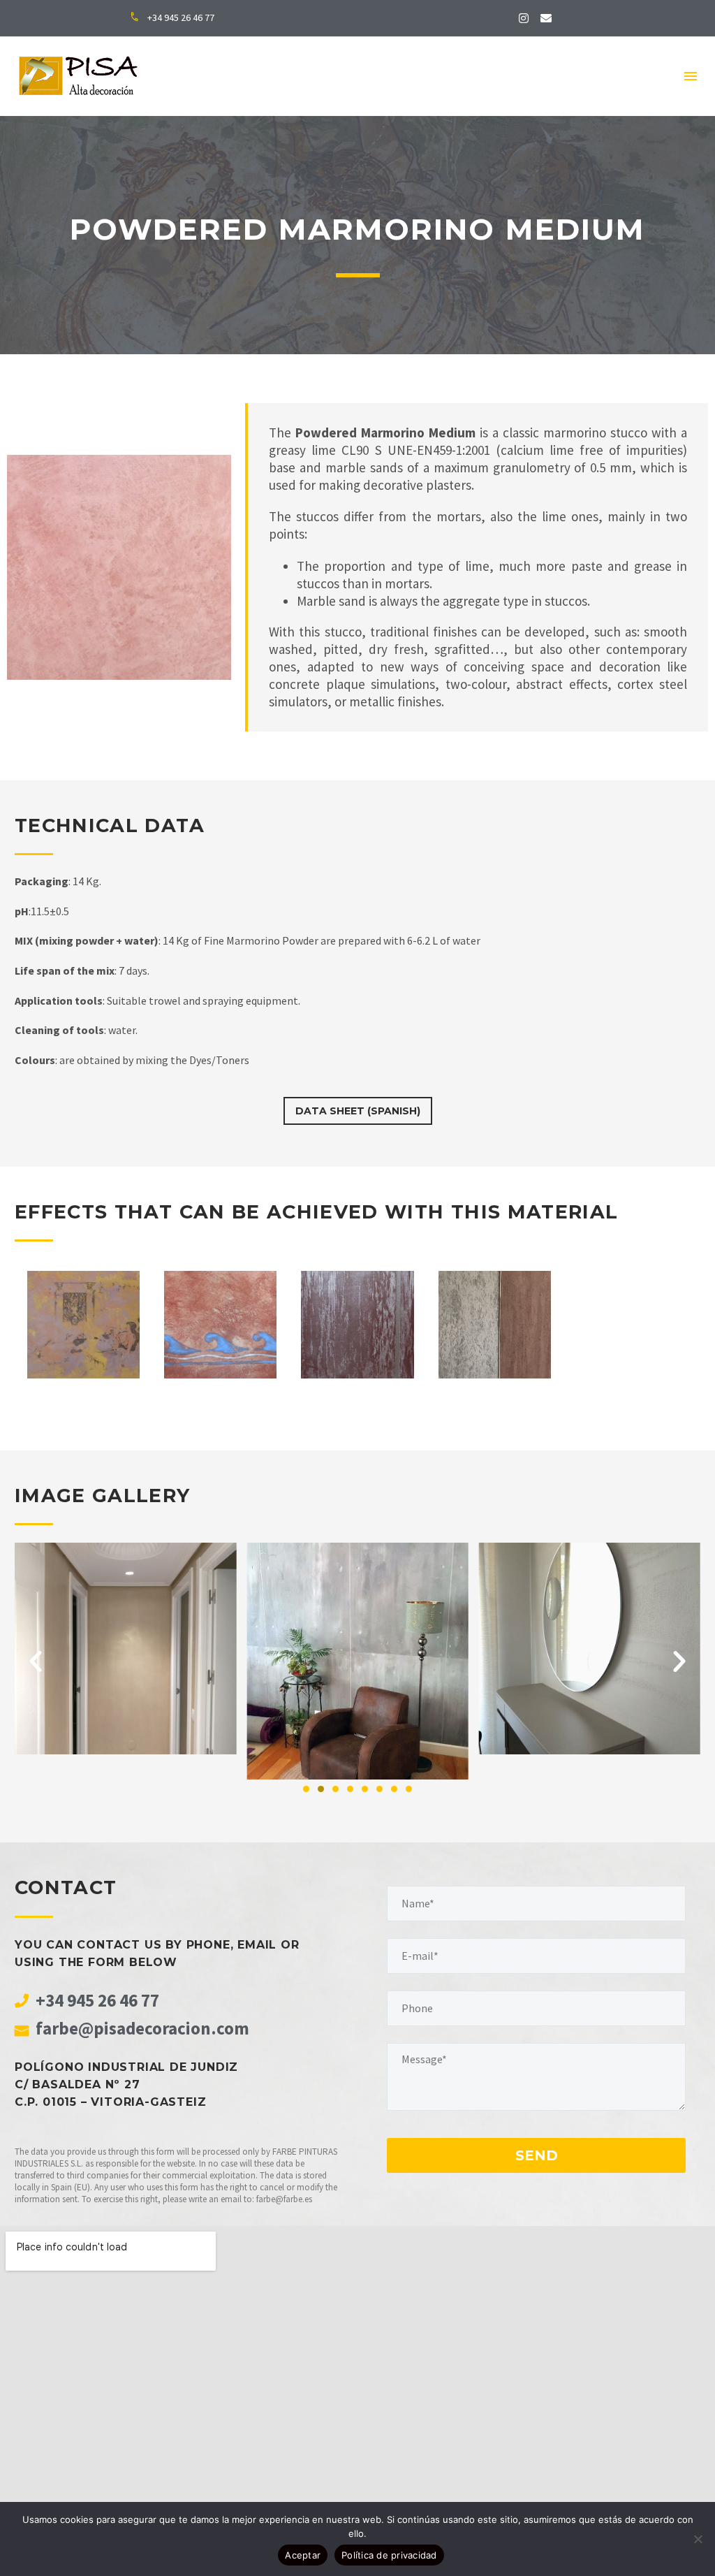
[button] (36, 1661)
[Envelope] (546, 18)
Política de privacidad (389, 2555)
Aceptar (303, 2555)
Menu (691, 76)
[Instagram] (524, 18)
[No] (698, 2539)
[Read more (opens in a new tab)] (179, 19)
